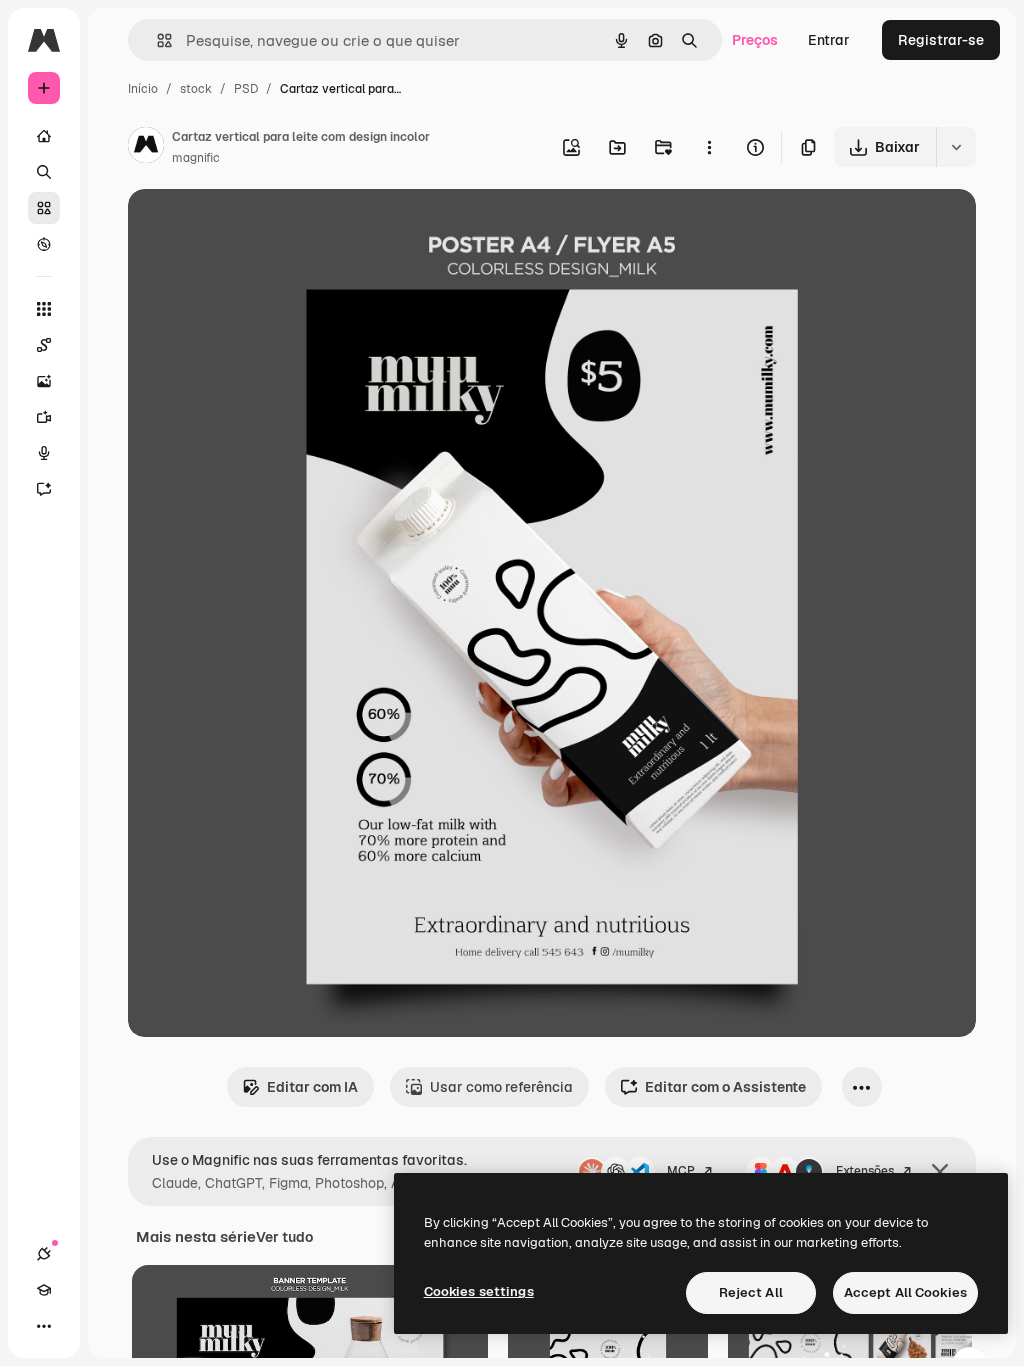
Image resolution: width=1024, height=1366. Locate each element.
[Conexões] (44, 1254)
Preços (755, 40)
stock (196, 89)
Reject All (751, 1292)
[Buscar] (44, 172)
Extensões (865, 1171)
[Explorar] (44, 244)
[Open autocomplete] (156, 40)
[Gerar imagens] (44, 381)
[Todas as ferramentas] (44, 309)
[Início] (44, 136)
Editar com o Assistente (725, 1087)
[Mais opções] (709, 147)
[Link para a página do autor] (146, 148)
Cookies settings (479, 1291)
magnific (196, 158)
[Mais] (44, 1326)
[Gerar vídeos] (44, 417)
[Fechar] (940, 1172)
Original (256, 227)
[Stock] (44, 208)
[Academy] (44, 1290)
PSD (246, 89)
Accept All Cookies (905, 1292)
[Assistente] (44, 489)
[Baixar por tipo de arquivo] (956, 147)
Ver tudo (284, 1237)
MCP (681, 1171)
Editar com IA (312, 1087)
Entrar (829, 40)
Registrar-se (941, 40)
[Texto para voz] (44, 453)
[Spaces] (44, 345)
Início (143, 89)
